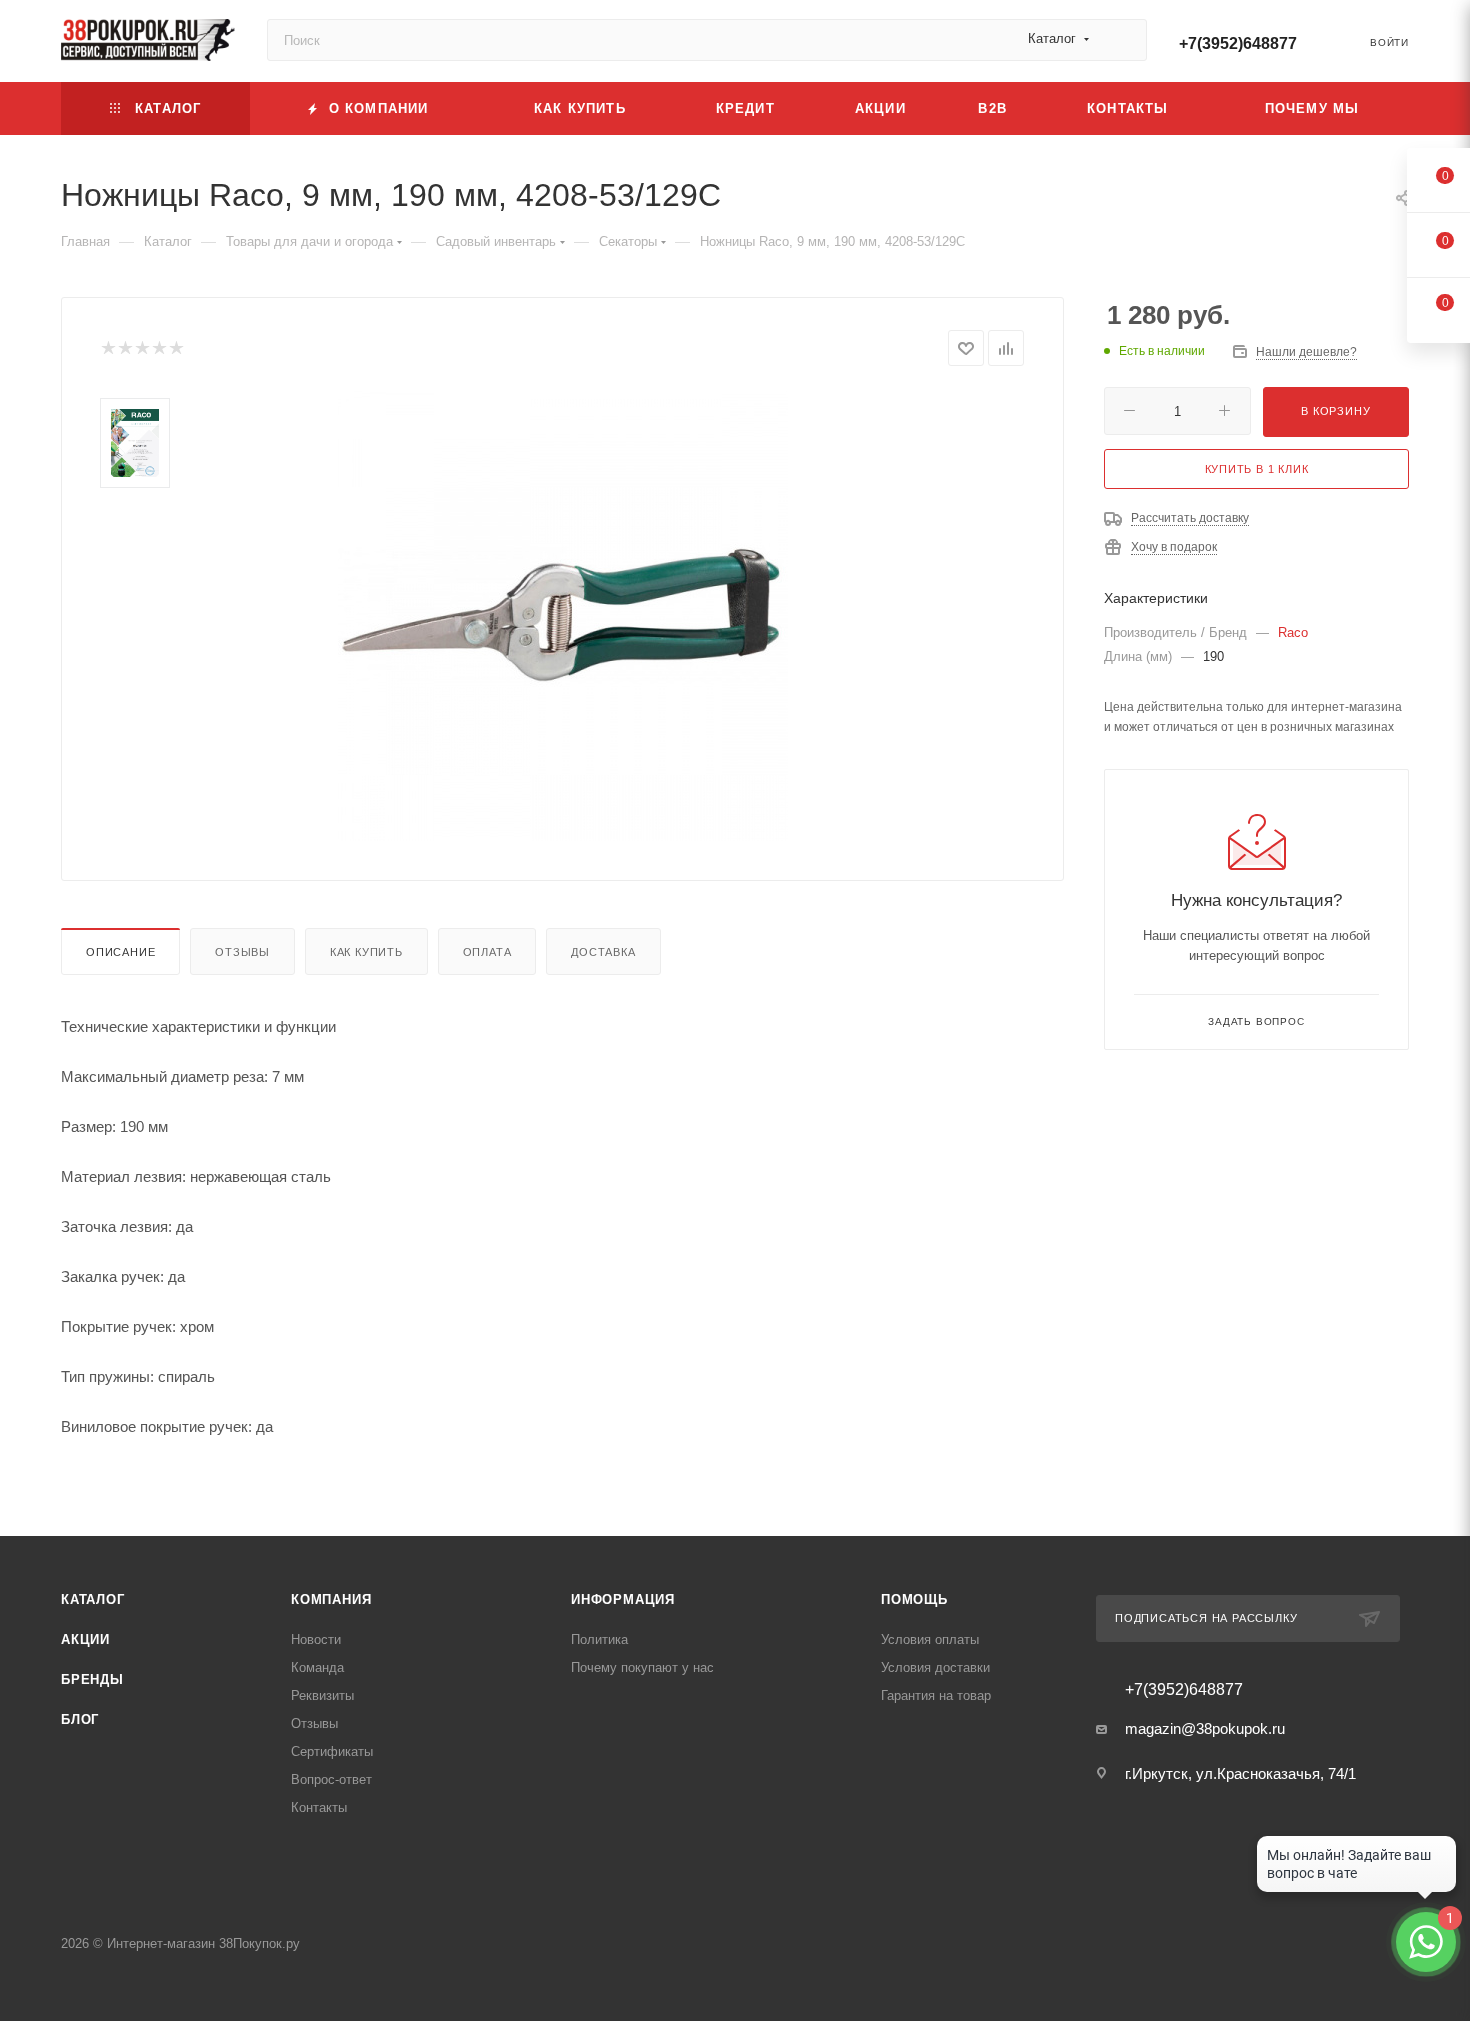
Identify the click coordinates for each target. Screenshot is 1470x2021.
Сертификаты (332, 1751)
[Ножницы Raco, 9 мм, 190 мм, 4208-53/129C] (563, 616)
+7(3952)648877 (1238, 43)
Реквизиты (322, 1695)
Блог (80, 1719)
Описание (120, 952)
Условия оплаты (930, 1639)
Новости (316, 1639)
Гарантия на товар (936, 1695)
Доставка (603, 952)
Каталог (93, 1599)
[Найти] (1122, 40)
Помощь (914, 1599)
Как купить (366, 952)
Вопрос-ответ (331, 1779)
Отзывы (242, 952)
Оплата (487, 952)
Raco (1293, 632)
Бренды (92, 1679)
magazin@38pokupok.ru (1205, 1728)
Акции (85, 1639)
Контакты (319, 1807)
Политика (599, 1639)
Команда (317, 1667)
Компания (331, 1599)
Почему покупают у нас (642, 1667)
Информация (623, 1599)
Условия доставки (935, 1667)
